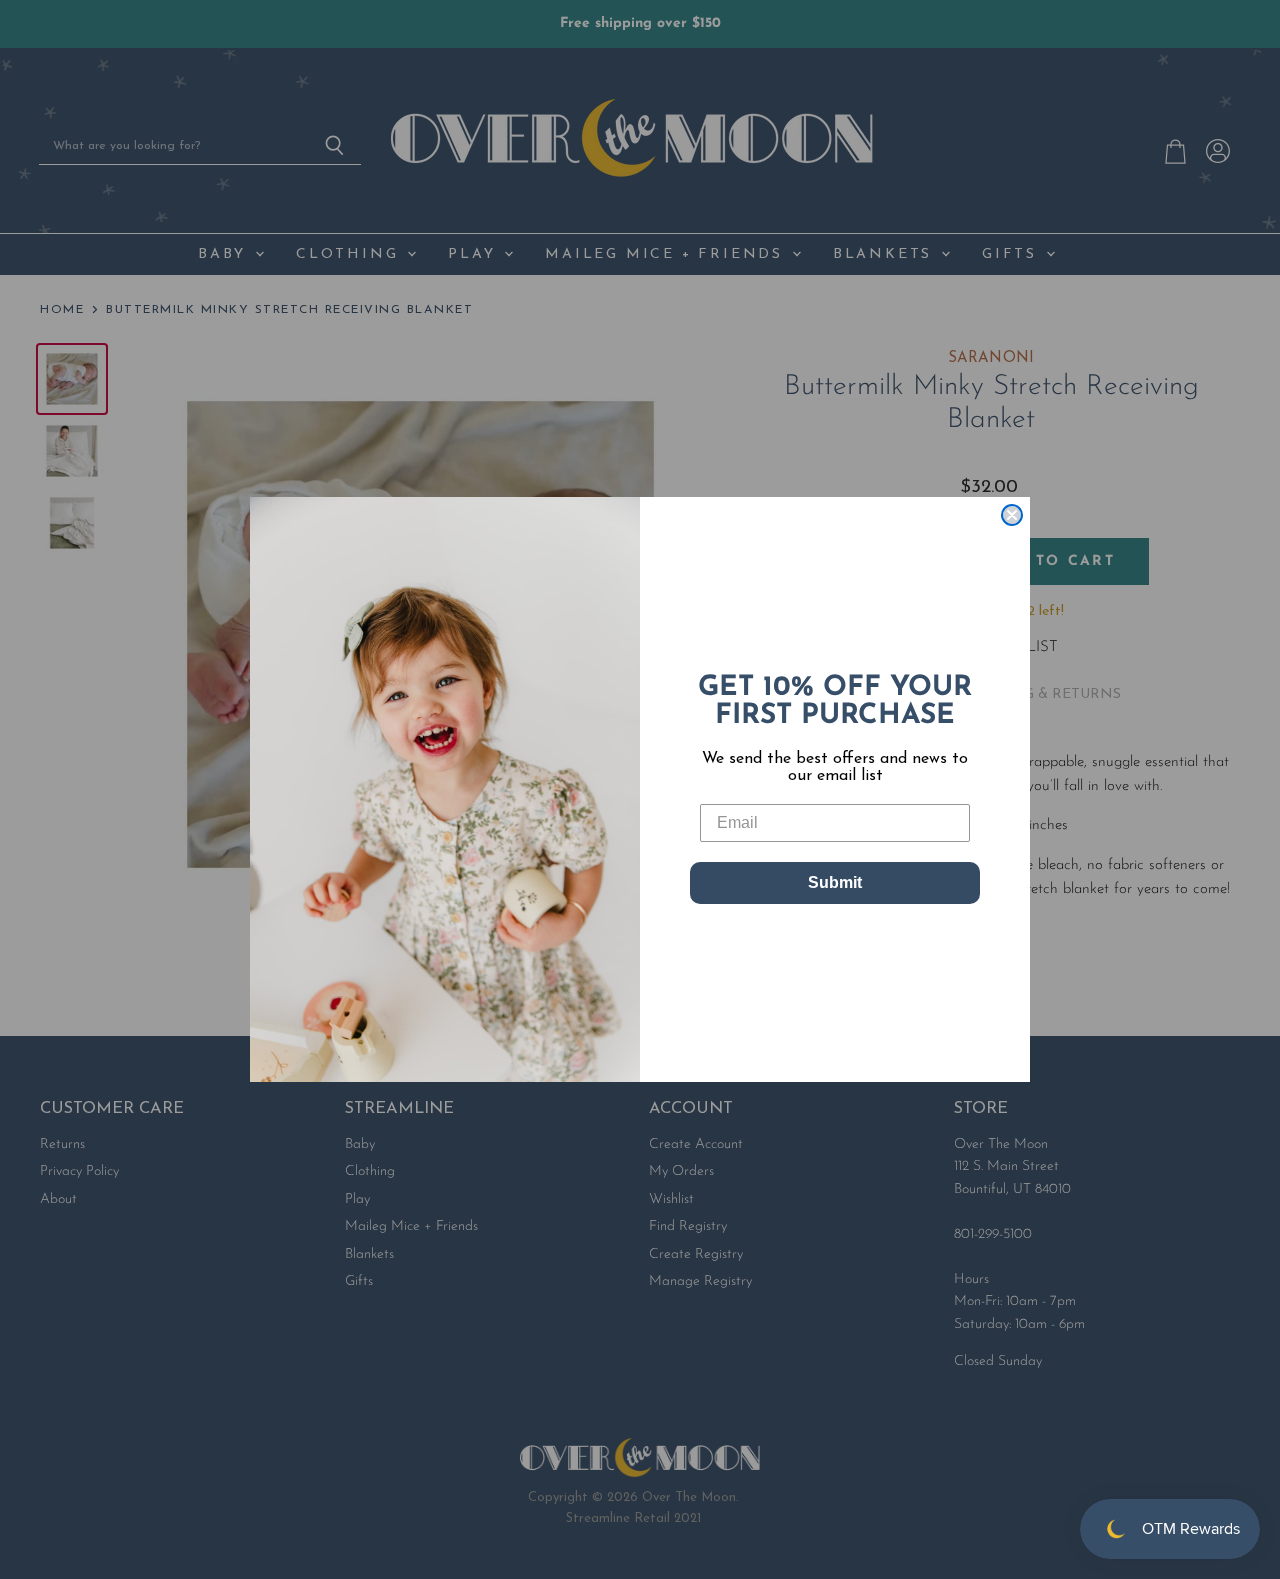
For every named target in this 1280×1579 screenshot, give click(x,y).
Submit (835, 882)
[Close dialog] (1012, 515)
